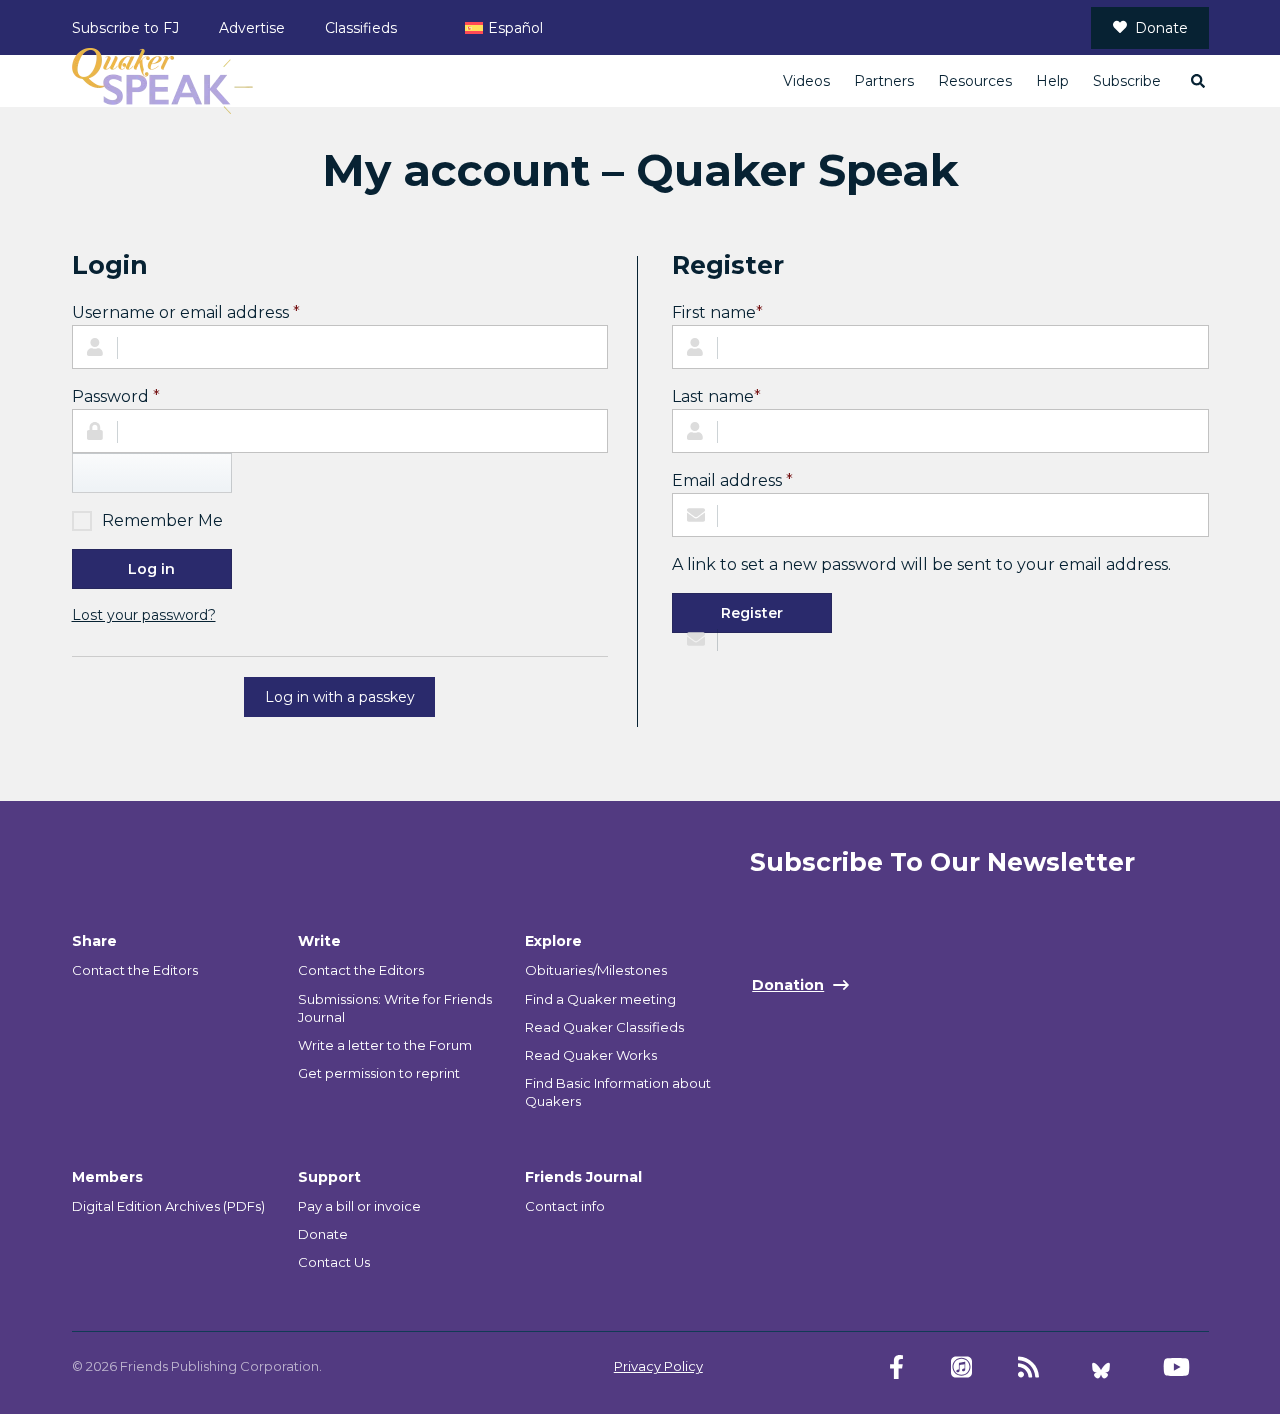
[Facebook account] (896, 1367)
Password (116, 396)
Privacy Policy (658, 1366)
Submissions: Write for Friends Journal (395, 1008)
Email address (732, 480)
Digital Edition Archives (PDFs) (168, 1206)
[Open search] (1197, 81)
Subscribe (1127, 81)
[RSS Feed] (1028, 1367)
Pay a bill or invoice (359, 1206)
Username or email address (186, 312)
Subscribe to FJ (125, 28)
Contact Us (334, 1262)
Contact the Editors (135, 970)
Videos (806, 81)
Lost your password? (144, 615)
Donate (1161, 28)
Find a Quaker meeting (600, 999)
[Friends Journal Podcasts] (961, 1367)
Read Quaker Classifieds (604, 1027)
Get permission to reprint (379, 1073)
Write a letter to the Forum (385, 1045)
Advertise (252, 28)
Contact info (565, 1206)
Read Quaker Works (591, 1055)
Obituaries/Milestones (596, 970)
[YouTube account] (1176, 1367)
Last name (716, 396)
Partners (884, 81)
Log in (151, 569)
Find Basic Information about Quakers (618, 1092)
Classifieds (361, 28)
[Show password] (152, 473)
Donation (788, 985)
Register (752, 613)
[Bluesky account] (1101, 1367)
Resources (975, 81)
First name (717, 312)
